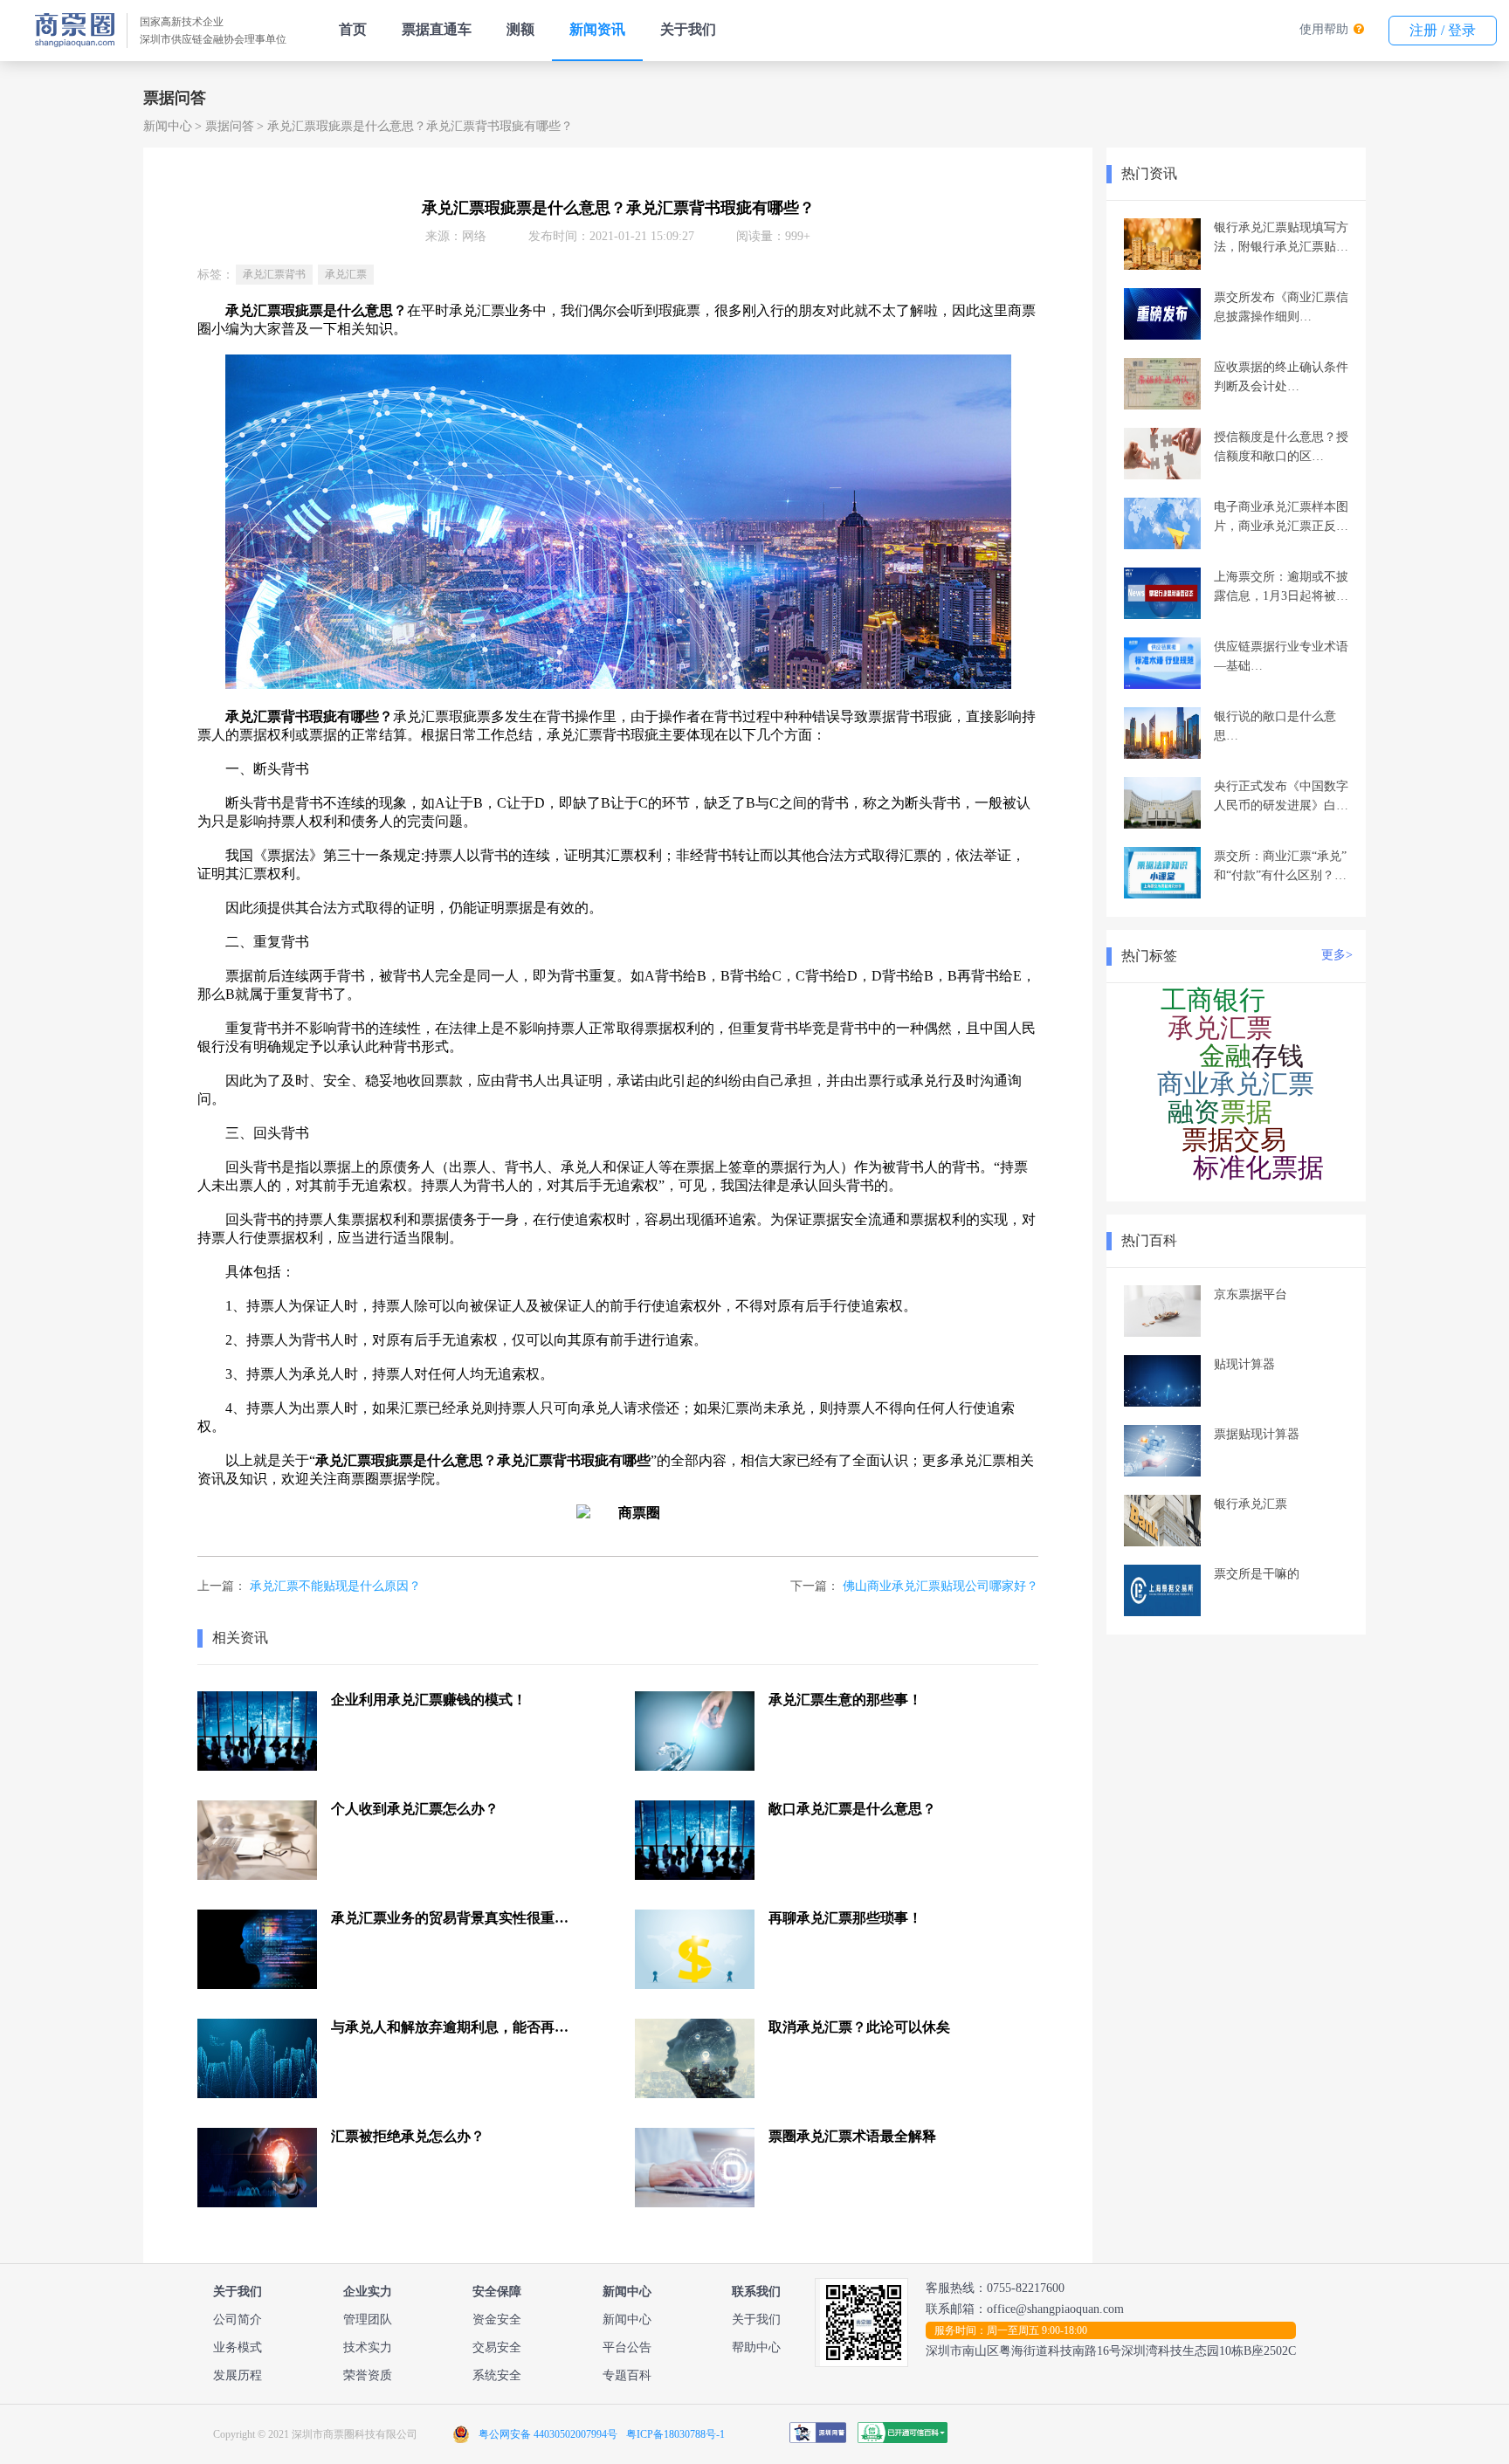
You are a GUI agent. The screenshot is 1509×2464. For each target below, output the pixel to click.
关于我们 (688, 29)
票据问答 (230, 126)
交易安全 (497, 2347)
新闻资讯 (597, 29)
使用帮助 (1324, 29)
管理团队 (368, 2319)
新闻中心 (168, 126)
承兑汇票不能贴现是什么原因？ (335, 1586)
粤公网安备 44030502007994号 (548, 2434)
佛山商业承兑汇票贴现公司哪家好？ (941, 1586)
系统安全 (497, 2375)
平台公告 (627, 2347)
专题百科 (627, 2375)
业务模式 (238, 2347)
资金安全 (497, 2319)
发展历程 (238, 2375)
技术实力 (368, 2347)
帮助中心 (756, 2347)
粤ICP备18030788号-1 (675, 2434)
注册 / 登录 (1443, 30)
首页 (353, 29)
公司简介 (238, 2319)
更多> (1337, 955)
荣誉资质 (368, 2375)
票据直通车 (437, 29)
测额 (520, 29)
